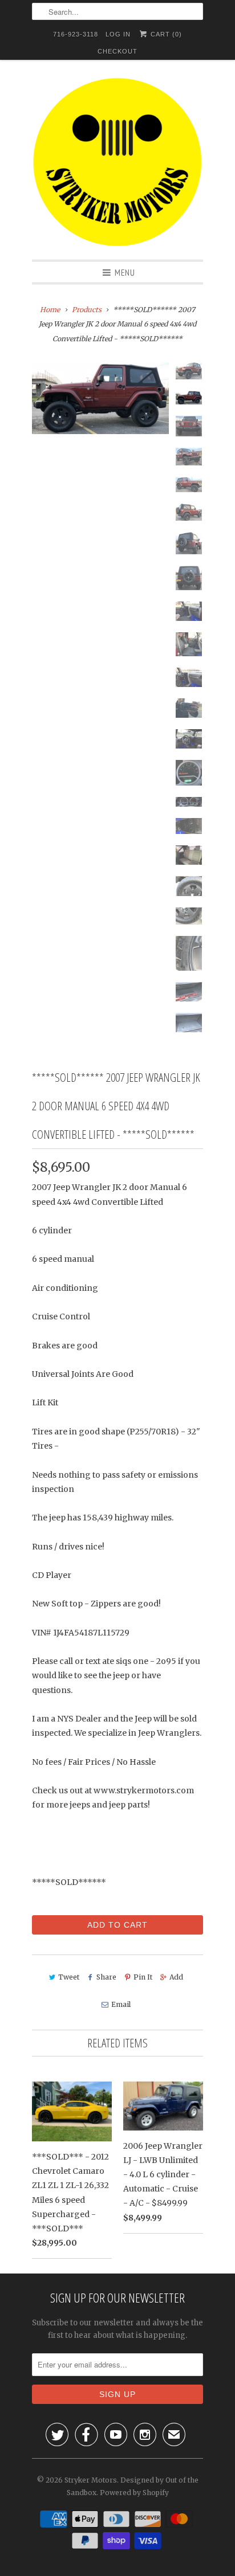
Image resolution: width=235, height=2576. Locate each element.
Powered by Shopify (134, 2493)
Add (176, 1977)
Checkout (117, 51)
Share (106, 1977)
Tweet (69, 1977)
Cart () (165, 34)
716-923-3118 (76, 34)
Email (121, 2004)
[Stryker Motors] (117, 164)
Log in (118, 34)
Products (87, 310)
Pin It (143, 1977)
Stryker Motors (91, 2480)
